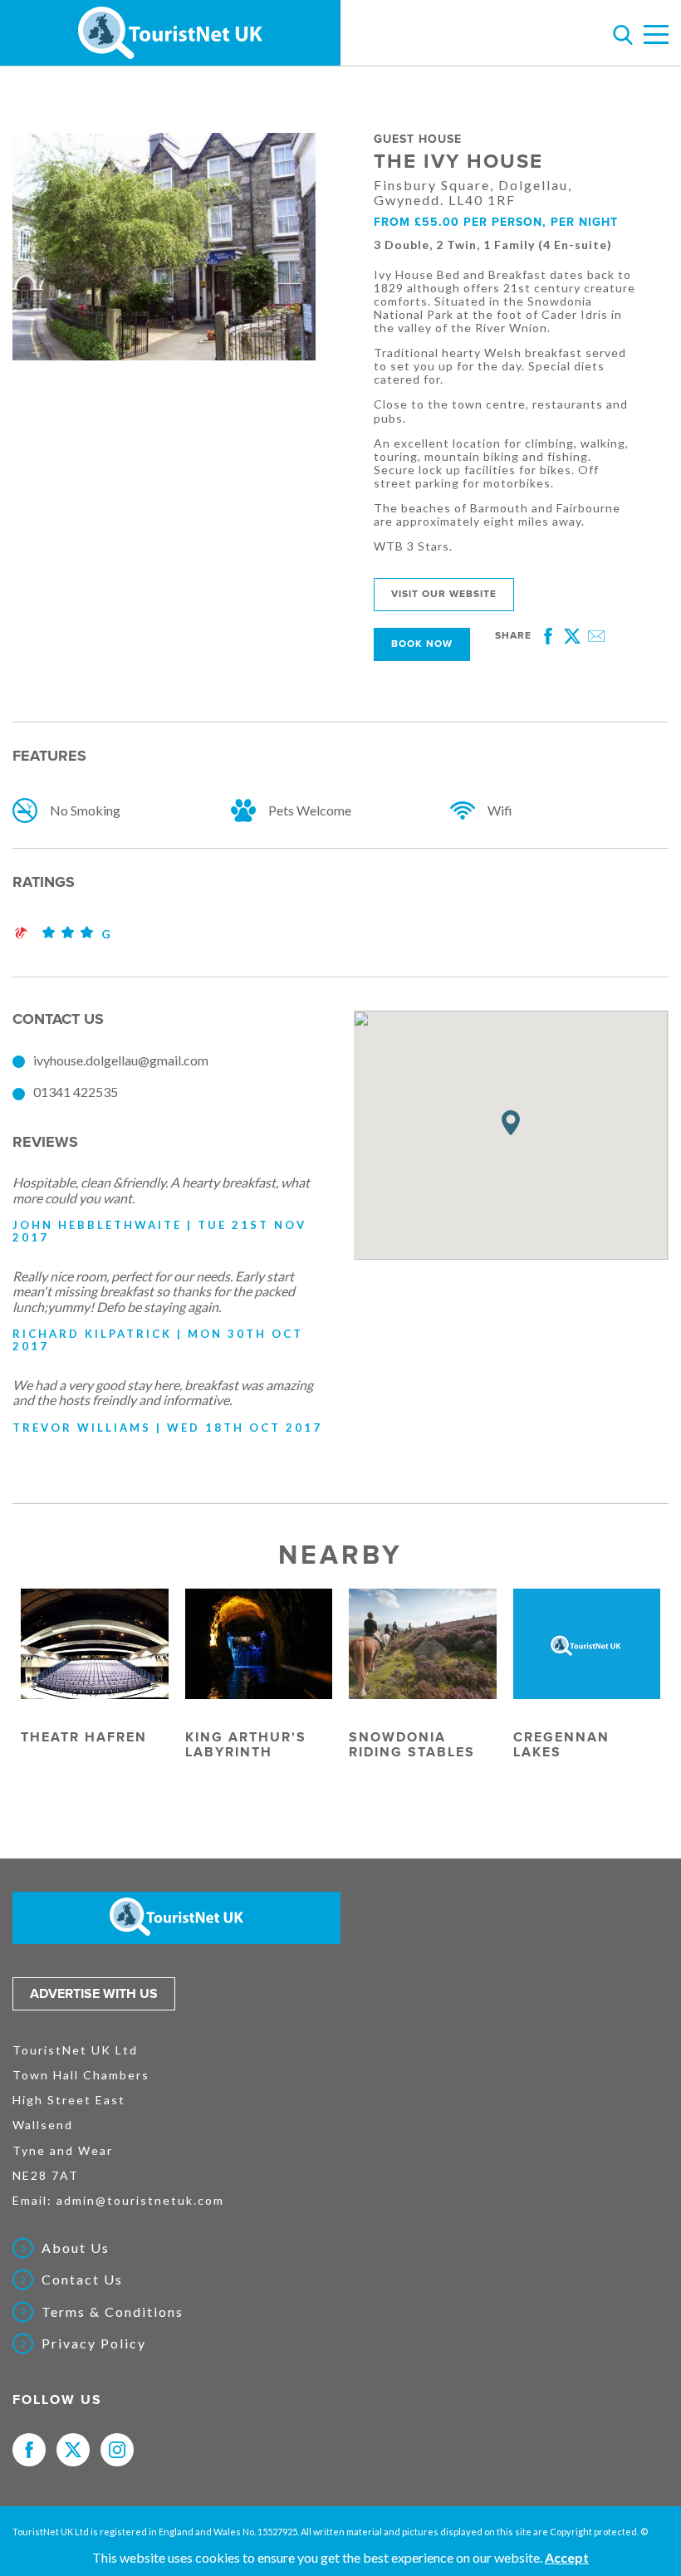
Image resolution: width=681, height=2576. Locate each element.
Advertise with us (94, 1994)
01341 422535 (76, 1092)
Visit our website (444, 594)
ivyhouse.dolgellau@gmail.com (121, 1060)
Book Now (422, 644)
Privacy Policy (94, 2343)
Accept (567, 2557)
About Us (76, 2248)
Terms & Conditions (113, 2312)
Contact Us (82, 2280)
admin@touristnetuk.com (140, 2200)
